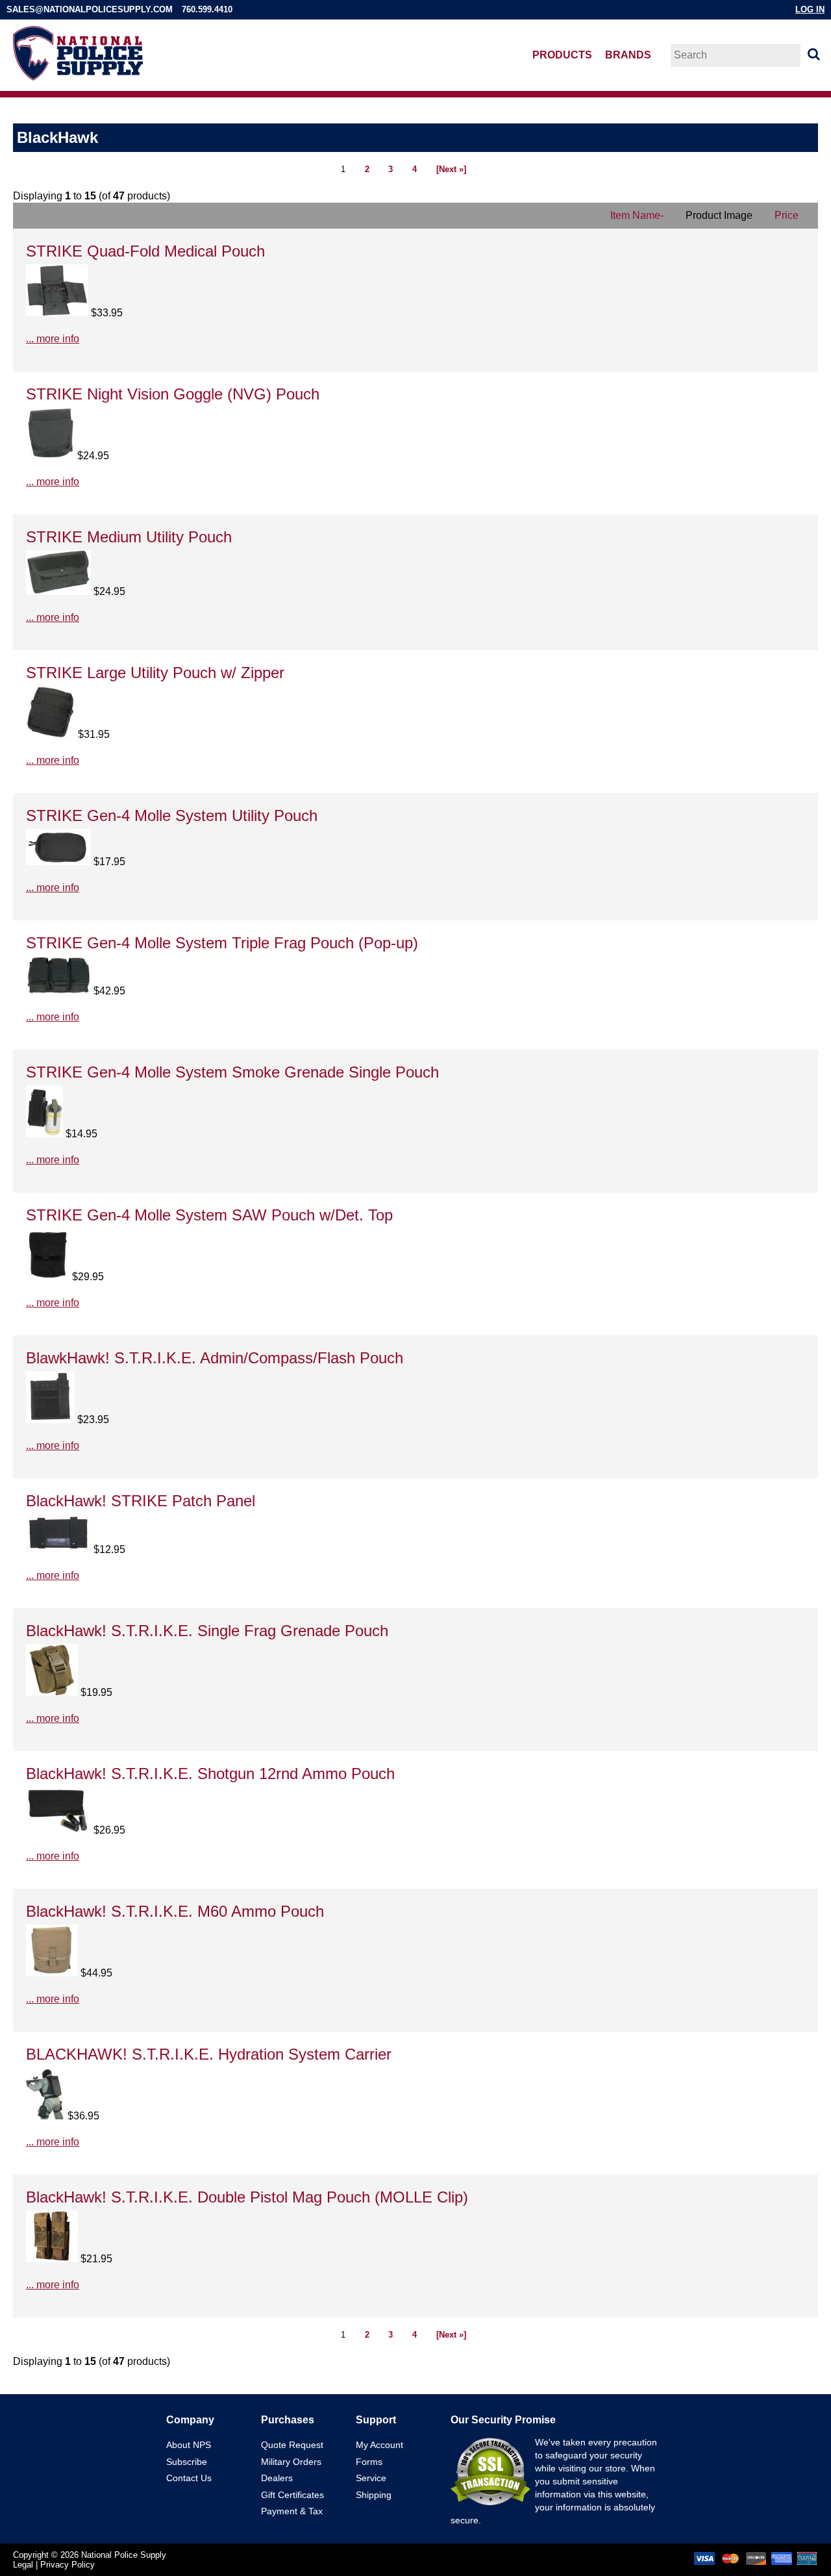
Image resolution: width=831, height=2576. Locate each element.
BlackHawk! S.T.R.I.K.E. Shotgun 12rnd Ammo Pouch (210, 1774)
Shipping (374, 2495)
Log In (810, 9)
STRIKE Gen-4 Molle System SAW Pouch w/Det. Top (209, 1215)
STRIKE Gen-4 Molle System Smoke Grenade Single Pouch (232, 1072)
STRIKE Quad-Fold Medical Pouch (145, 251)
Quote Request (292, 2445)
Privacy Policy (68, 2565)
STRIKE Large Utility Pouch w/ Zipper (155, 673)
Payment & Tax (292, 2511)
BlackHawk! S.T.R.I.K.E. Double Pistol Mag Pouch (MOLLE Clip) (247, 2197)
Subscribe (187, 2462)
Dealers (277, 2478)
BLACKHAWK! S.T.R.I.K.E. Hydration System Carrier (209, 2054)
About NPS (189, 2445)
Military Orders (291, 2462)
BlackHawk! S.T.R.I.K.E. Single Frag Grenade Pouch (207, 1631)
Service (371, 2478)
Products (562, 55)
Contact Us (189, 2478)
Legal (23, 2565)
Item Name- (637, 215)
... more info (53, 339)
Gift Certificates (292, 2495)
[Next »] (451, 169)
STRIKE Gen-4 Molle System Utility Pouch (172, 815)
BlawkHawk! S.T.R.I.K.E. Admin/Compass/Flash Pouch (215, 1358)
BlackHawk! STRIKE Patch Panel (141, 1501)
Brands (628, 55)
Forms (369, 2462)
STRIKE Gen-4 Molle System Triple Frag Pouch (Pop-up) (222, 943)
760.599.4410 (207, 9)
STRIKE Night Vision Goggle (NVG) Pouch (173, 394)
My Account (379, 2445)
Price (787, 215)
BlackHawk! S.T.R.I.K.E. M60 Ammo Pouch (175, 1911)
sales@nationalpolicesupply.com (90, 9)
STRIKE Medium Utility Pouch (129, 537)
